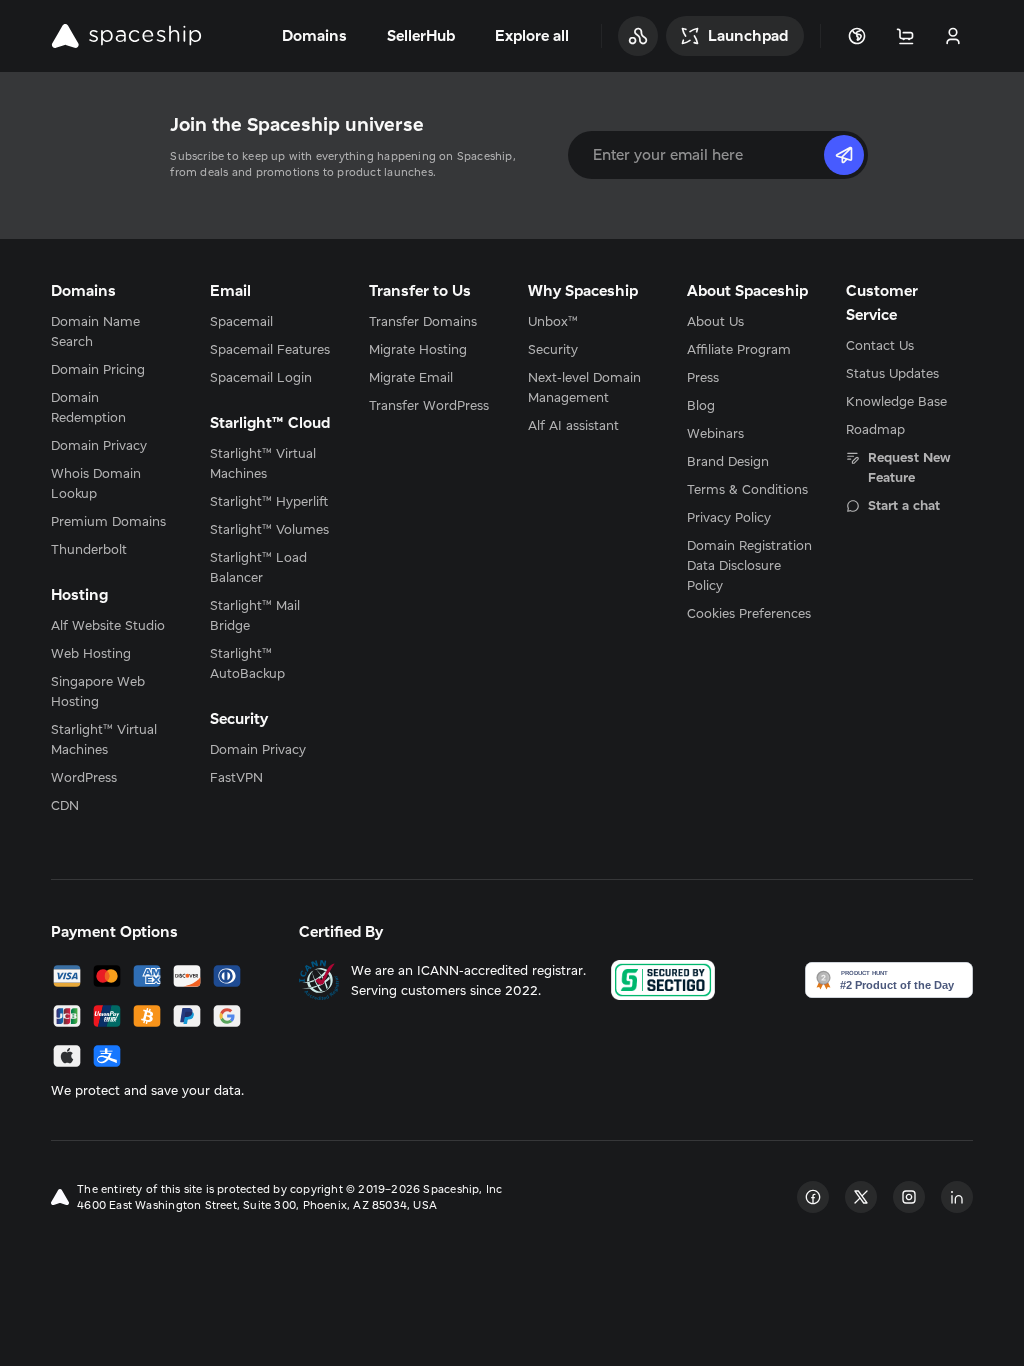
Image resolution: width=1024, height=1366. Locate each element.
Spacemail (241, 321)
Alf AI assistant (573, 425)
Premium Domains (108, 521)
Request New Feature (909, 467)
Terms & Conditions (747, 489)
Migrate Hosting (418, 349)
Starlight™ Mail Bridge (255, 615)
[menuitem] (114, 331)
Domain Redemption (88, 407)
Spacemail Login (261, 377)
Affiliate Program (739, 349)
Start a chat (904, 505)
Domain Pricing (98, 369)
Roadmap (875, 429)
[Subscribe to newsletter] (844, 155)
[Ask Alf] (638, 36)
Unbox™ (553, 321)
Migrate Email (411, 377)
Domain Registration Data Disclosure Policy (749, 565)
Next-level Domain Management (584, 387)
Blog (701, 405)
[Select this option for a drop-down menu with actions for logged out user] (953, 36)
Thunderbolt (89, 549)
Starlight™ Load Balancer (258, 567)
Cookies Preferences (749, 613)
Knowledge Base (896, 401)
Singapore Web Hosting (98, 691)
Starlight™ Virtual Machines (104, 739)
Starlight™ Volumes (269, 529)
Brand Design (728, 461)
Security (553, 349)
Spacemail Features (270, 349)
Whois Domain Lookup (96, 483)
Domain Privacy (99, 445)
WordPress (84, 777)
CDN (65, 805)
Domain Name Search (95, 331)
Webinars (715, 433)
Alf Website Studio (108, 625)
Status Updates (892, 373)
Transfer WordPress (429, 405)
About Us (715, 321)
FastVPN (236, 777)
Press (703, 377)
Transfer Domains (423, 321)
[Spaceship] (126, 36)
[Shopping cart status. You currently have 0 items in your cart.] (905, 36)
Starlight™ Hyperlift (269, 501)
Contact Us (880, 345)
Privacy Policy (729, 517)
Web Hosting (91, 653)
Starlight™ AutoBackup (247, 663)
